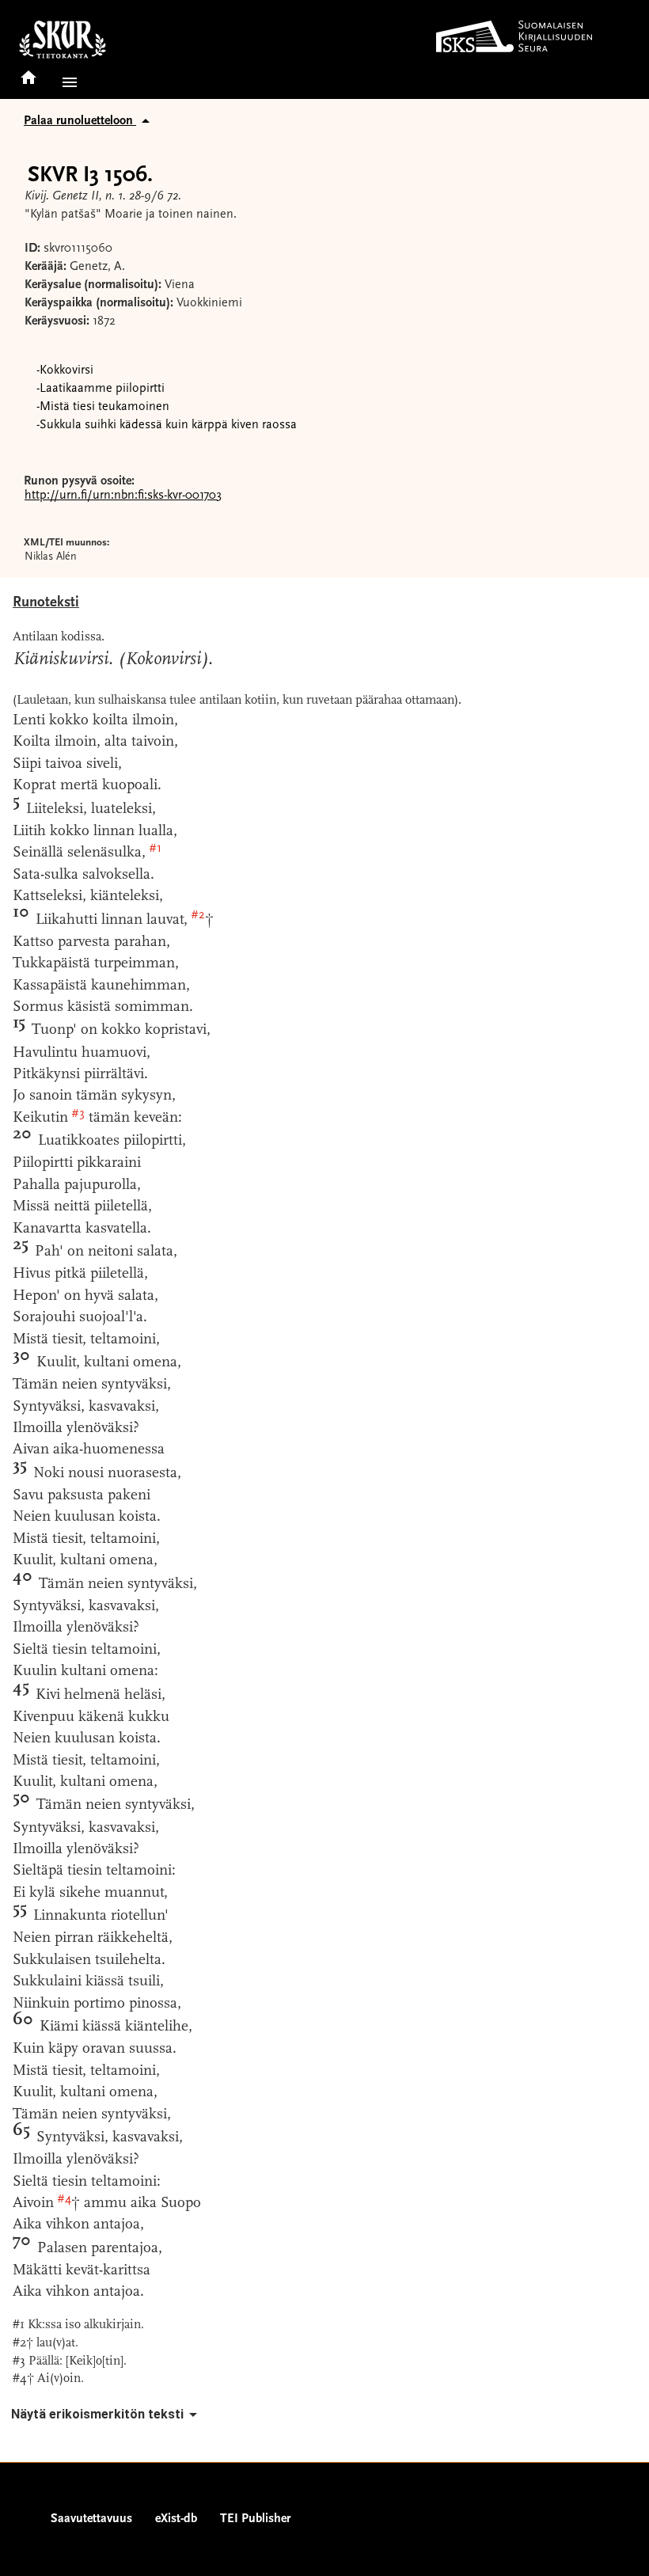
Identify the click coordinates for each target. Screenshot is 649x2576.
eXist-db (176, 2519)
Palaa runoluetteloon (80, 121)
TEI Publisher (255, 2519)
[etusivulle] (28, 72)
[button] (66, 82)
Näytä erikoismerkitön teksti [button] (97, 2414)
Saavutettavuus (91, 2519)
